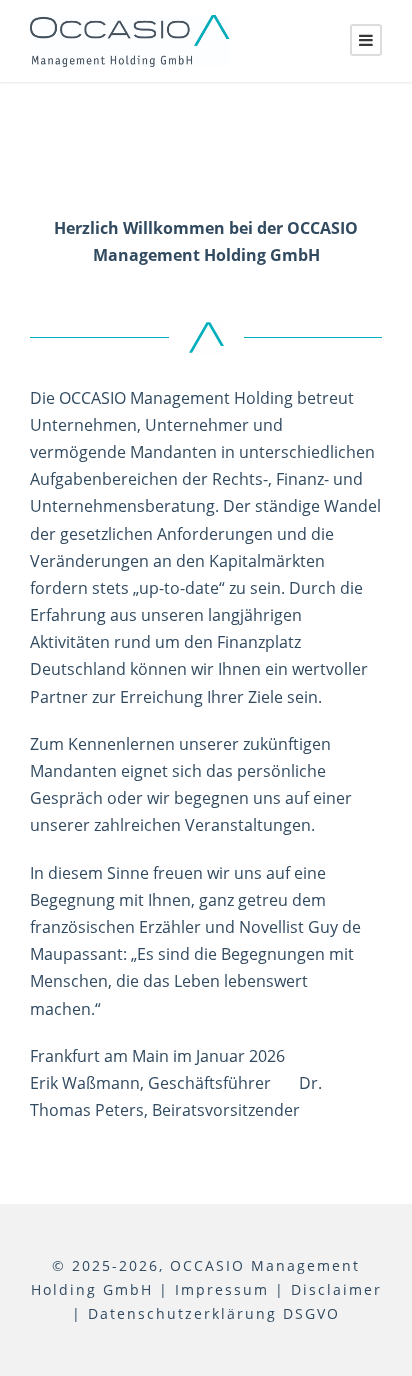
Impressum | (230, 1289)
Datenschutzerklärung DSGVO (214, 1313)
